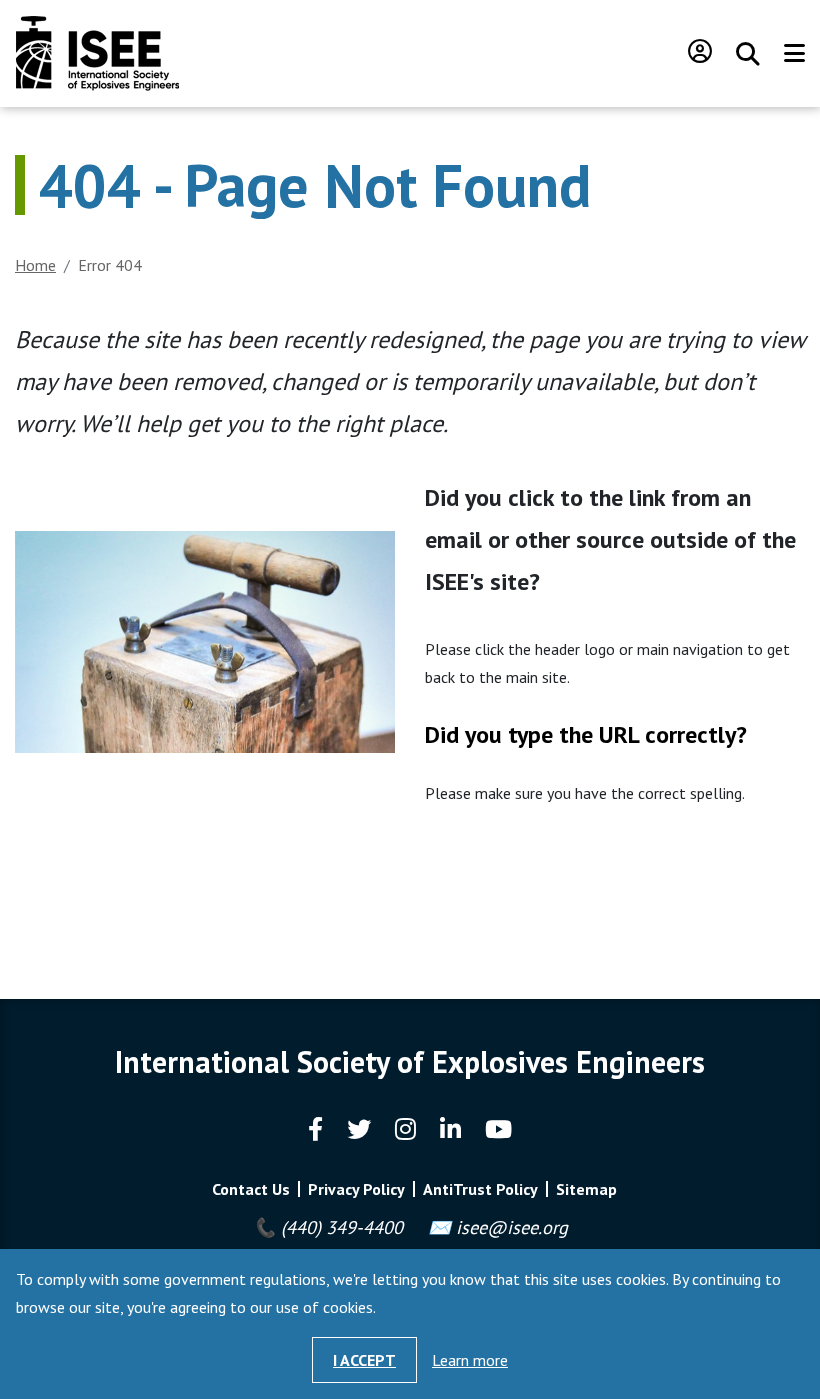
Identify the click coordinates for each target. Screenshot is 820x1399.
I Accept (364, 1360)
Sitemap (586, 1189)
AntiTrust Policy (480, 1189)
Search (748, 54)
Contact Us (251, 1189)
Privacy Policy (356, 1189)
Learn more (470, 1360)
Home (35, 265)
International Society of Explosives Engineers (97, 53)
